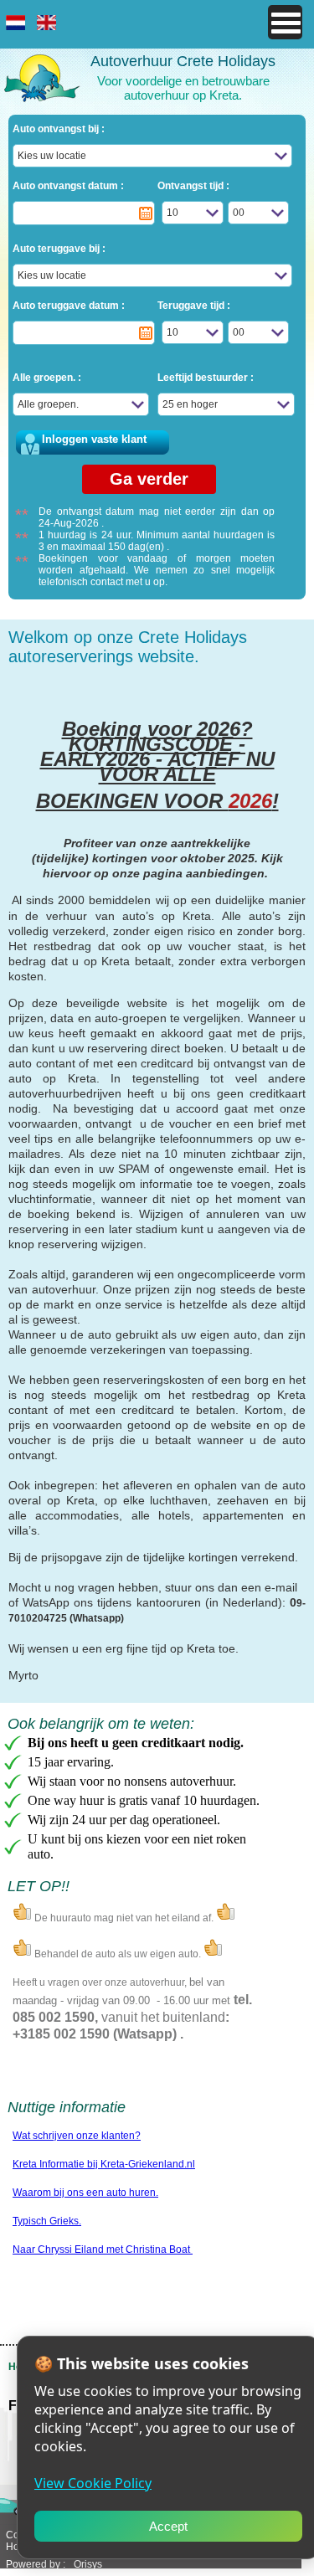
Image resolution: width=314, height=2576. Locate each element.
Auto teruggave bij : (59, 249)
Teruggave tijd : (194, 306)
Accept (168, 2526)
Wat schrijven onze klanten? (77, 2136)
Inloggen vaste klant (94, 439)
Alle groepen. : (47, 378)
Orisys (88, 2564)
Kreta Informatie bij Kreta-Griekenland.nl (104, 2164)
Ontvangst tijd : (193, 186)
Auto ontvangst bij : (59, 129)
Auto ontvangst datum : (68, 186)
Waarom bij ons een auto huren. (85, 2193)
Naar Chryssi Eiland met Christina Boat (103, 2250)
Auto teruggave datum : (69, 306)
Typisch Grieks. (47, 2221)
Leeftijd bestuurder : (206, 378)
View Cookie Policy (93, 2483)
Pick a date (146, 213)
